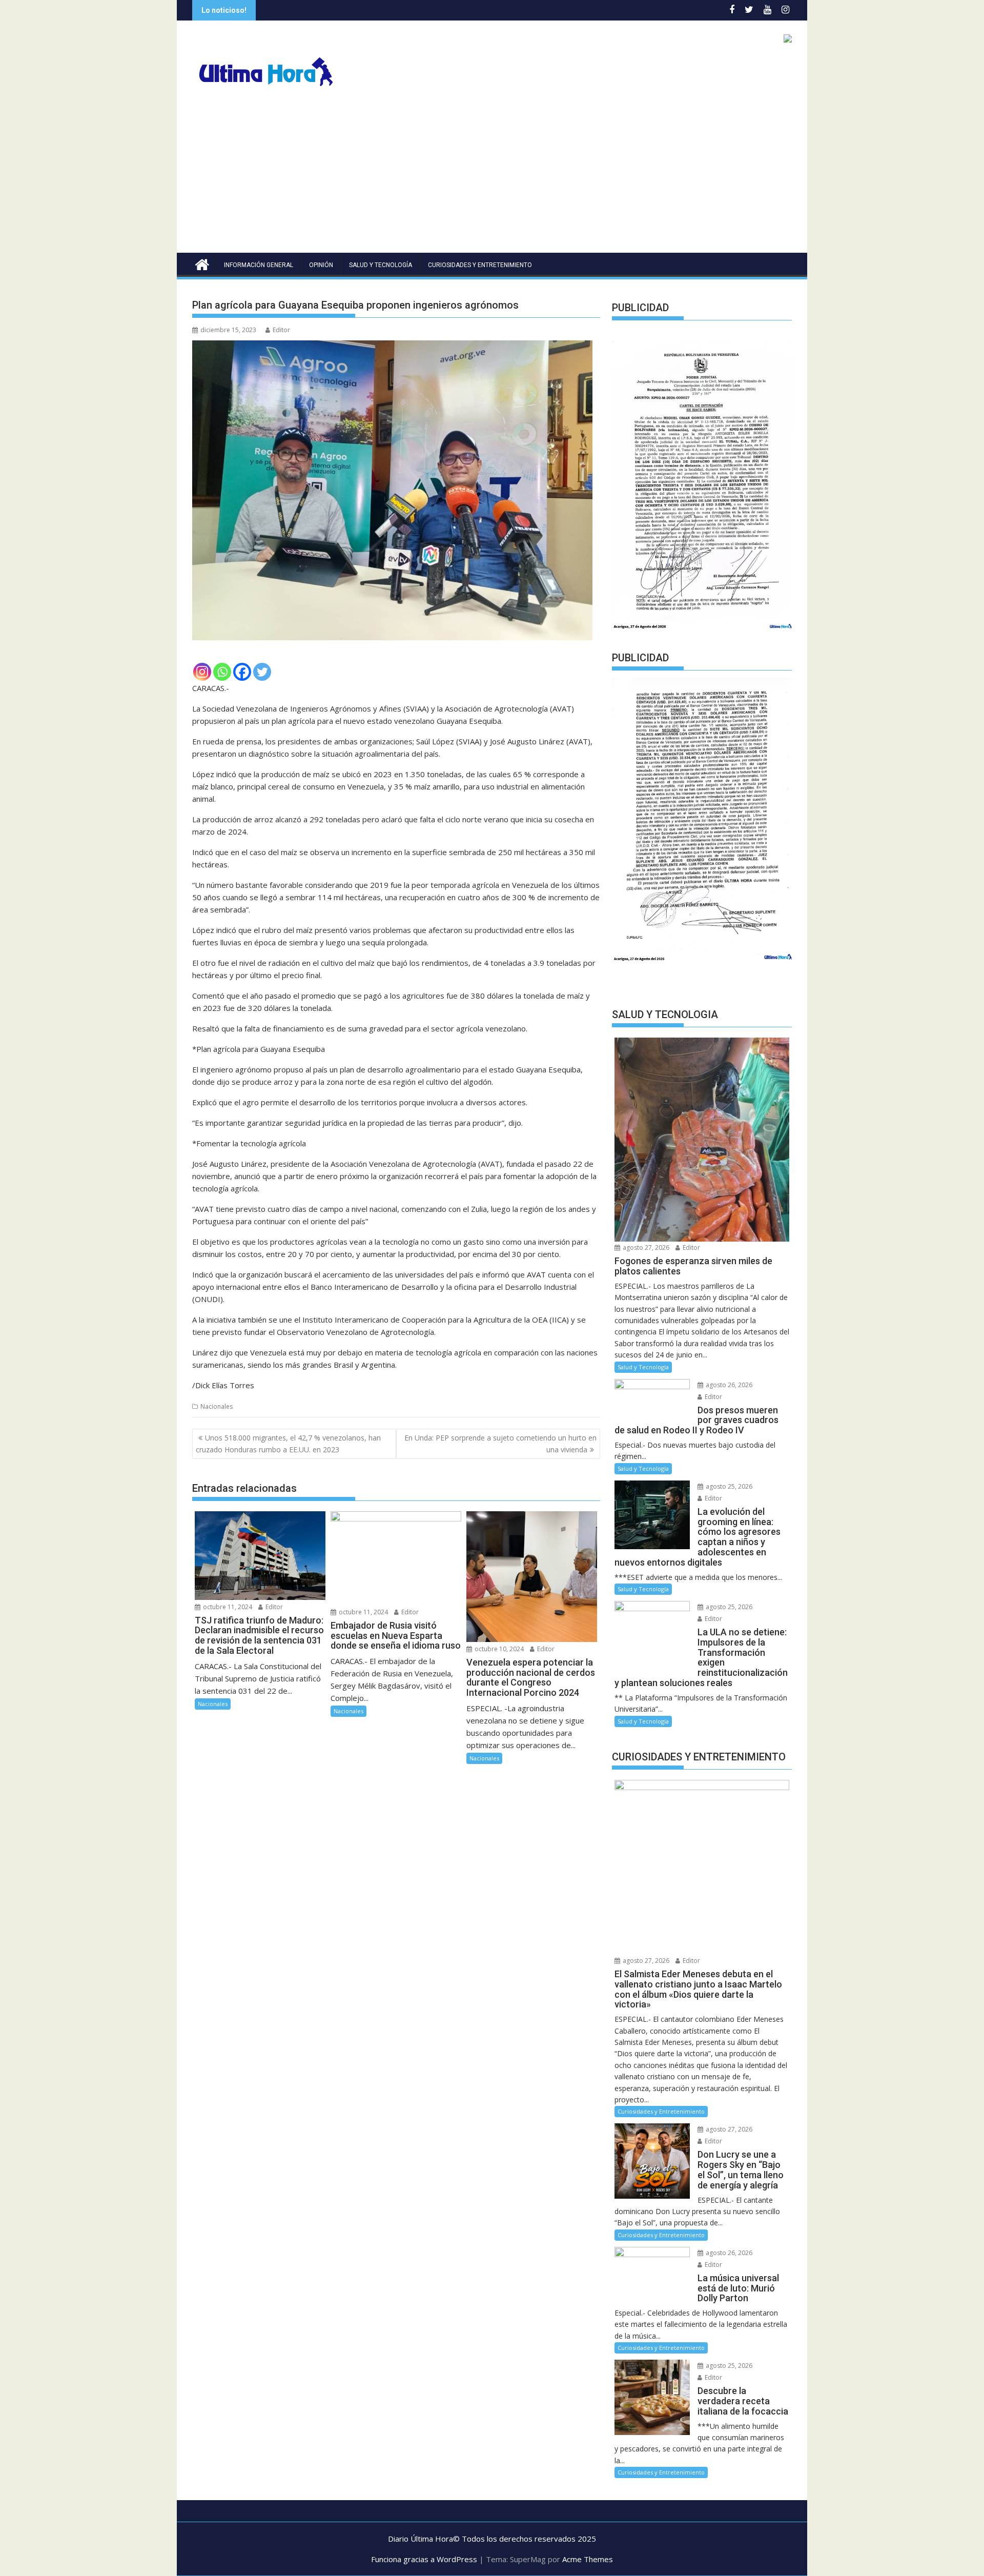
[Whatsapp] (222, 672)
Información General (259, 265)
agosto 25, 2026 (728, 1486)
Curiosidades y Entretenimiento (480, 265)
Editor (281, 330)
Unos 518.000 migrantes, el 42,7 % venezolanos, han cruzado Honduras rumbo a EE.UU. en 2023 (288, 1443)
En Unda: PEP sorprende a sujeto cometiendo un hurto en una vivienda (500, 1443)
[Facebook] (242, 672)
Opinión (321, 265)
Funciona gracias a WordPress (424, 2559)
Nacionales (217, 1406)
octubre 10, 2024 (498, 1649)
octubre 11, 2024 (227, 1607)
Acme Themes (588, 2559)
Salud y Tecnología (381, 265)
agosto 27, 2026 (645, 1248)
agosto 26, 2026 (728, 1385)
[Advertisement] (492, 176)
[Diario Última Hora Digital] (202, 263)
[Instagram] (202, 672)
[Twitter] (262, 672)
